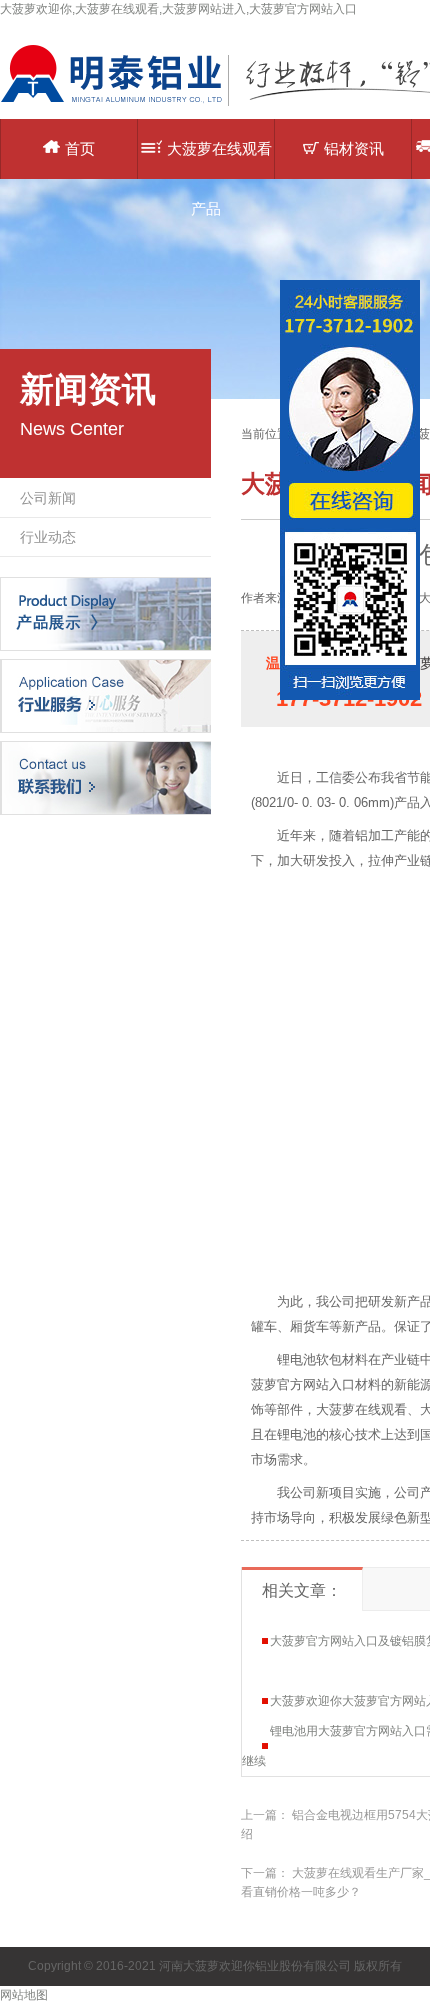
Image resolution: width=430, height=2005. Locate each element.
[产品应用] (105, 695)
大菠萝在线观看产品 (219, 159)
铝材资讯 (354, 148)
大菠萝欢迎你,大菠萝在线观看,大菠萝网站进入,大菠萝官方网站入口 (178, 9)
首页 (80, 148)
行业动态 (48, 537)
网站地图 (24, 1995)
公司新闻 (48, 498)
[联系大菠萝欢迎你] (105, 777)
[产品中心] (105, 613)
